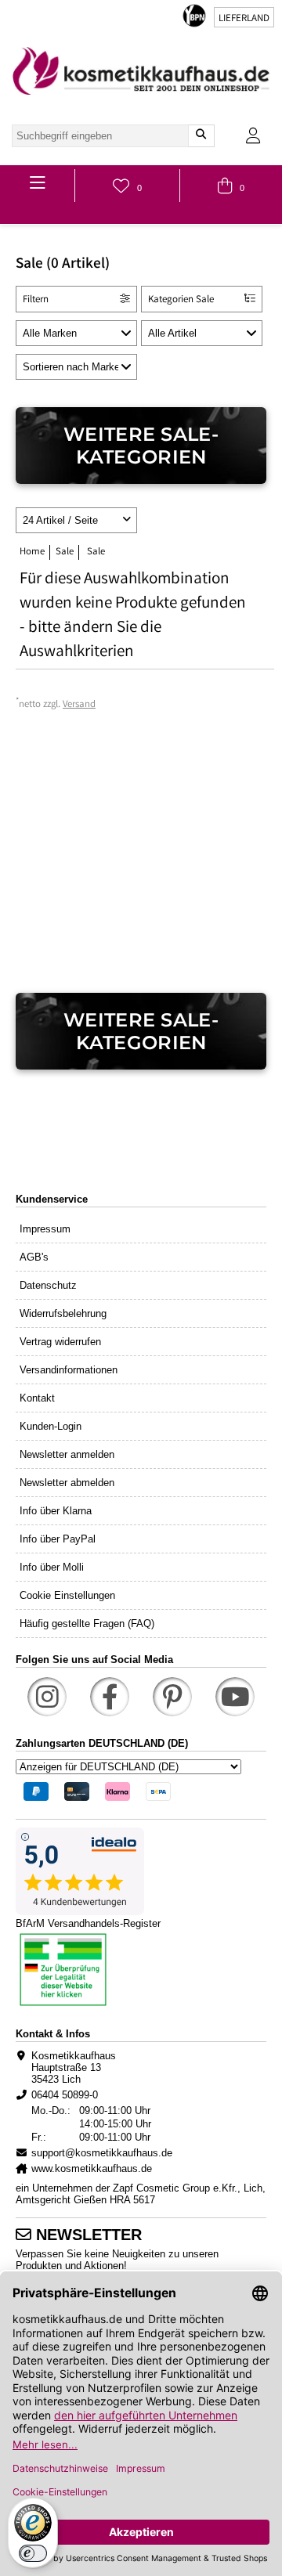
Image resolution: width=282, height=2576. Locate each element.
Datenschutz (48, 1285)
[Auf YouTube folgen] (235, 1697)
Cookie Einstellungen (67, 1595)
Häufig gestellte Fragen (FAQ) (87, 1624)
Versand (79, 705)
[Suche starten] (201, 136)
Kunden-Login (51, 1426)
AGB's (34, 1257)
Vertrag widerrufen (60, 1342)
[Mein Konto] (253, 136)
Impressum (45, 1229)
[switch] (33, 2553)
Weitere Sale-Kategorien (141, 446)
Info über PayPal (58, 1539)
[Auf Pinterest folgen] (172, 1697)
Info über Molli (52, 1567)
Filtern (36, 300)
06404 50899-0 (65, 2095)
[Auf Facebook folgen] (110, 1697)
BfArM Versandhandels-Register (88, 1923)
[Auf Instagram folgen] (47, 1697)
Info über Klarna (56, 1511)
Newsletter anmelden (67, 1454)
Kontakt (37, 1398)
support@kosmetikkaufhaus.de (102, 2153)
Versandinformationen (69, 1370)
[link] (141, 71)
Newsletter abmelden (67, 1483)
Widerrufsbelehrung (63, 1313)
